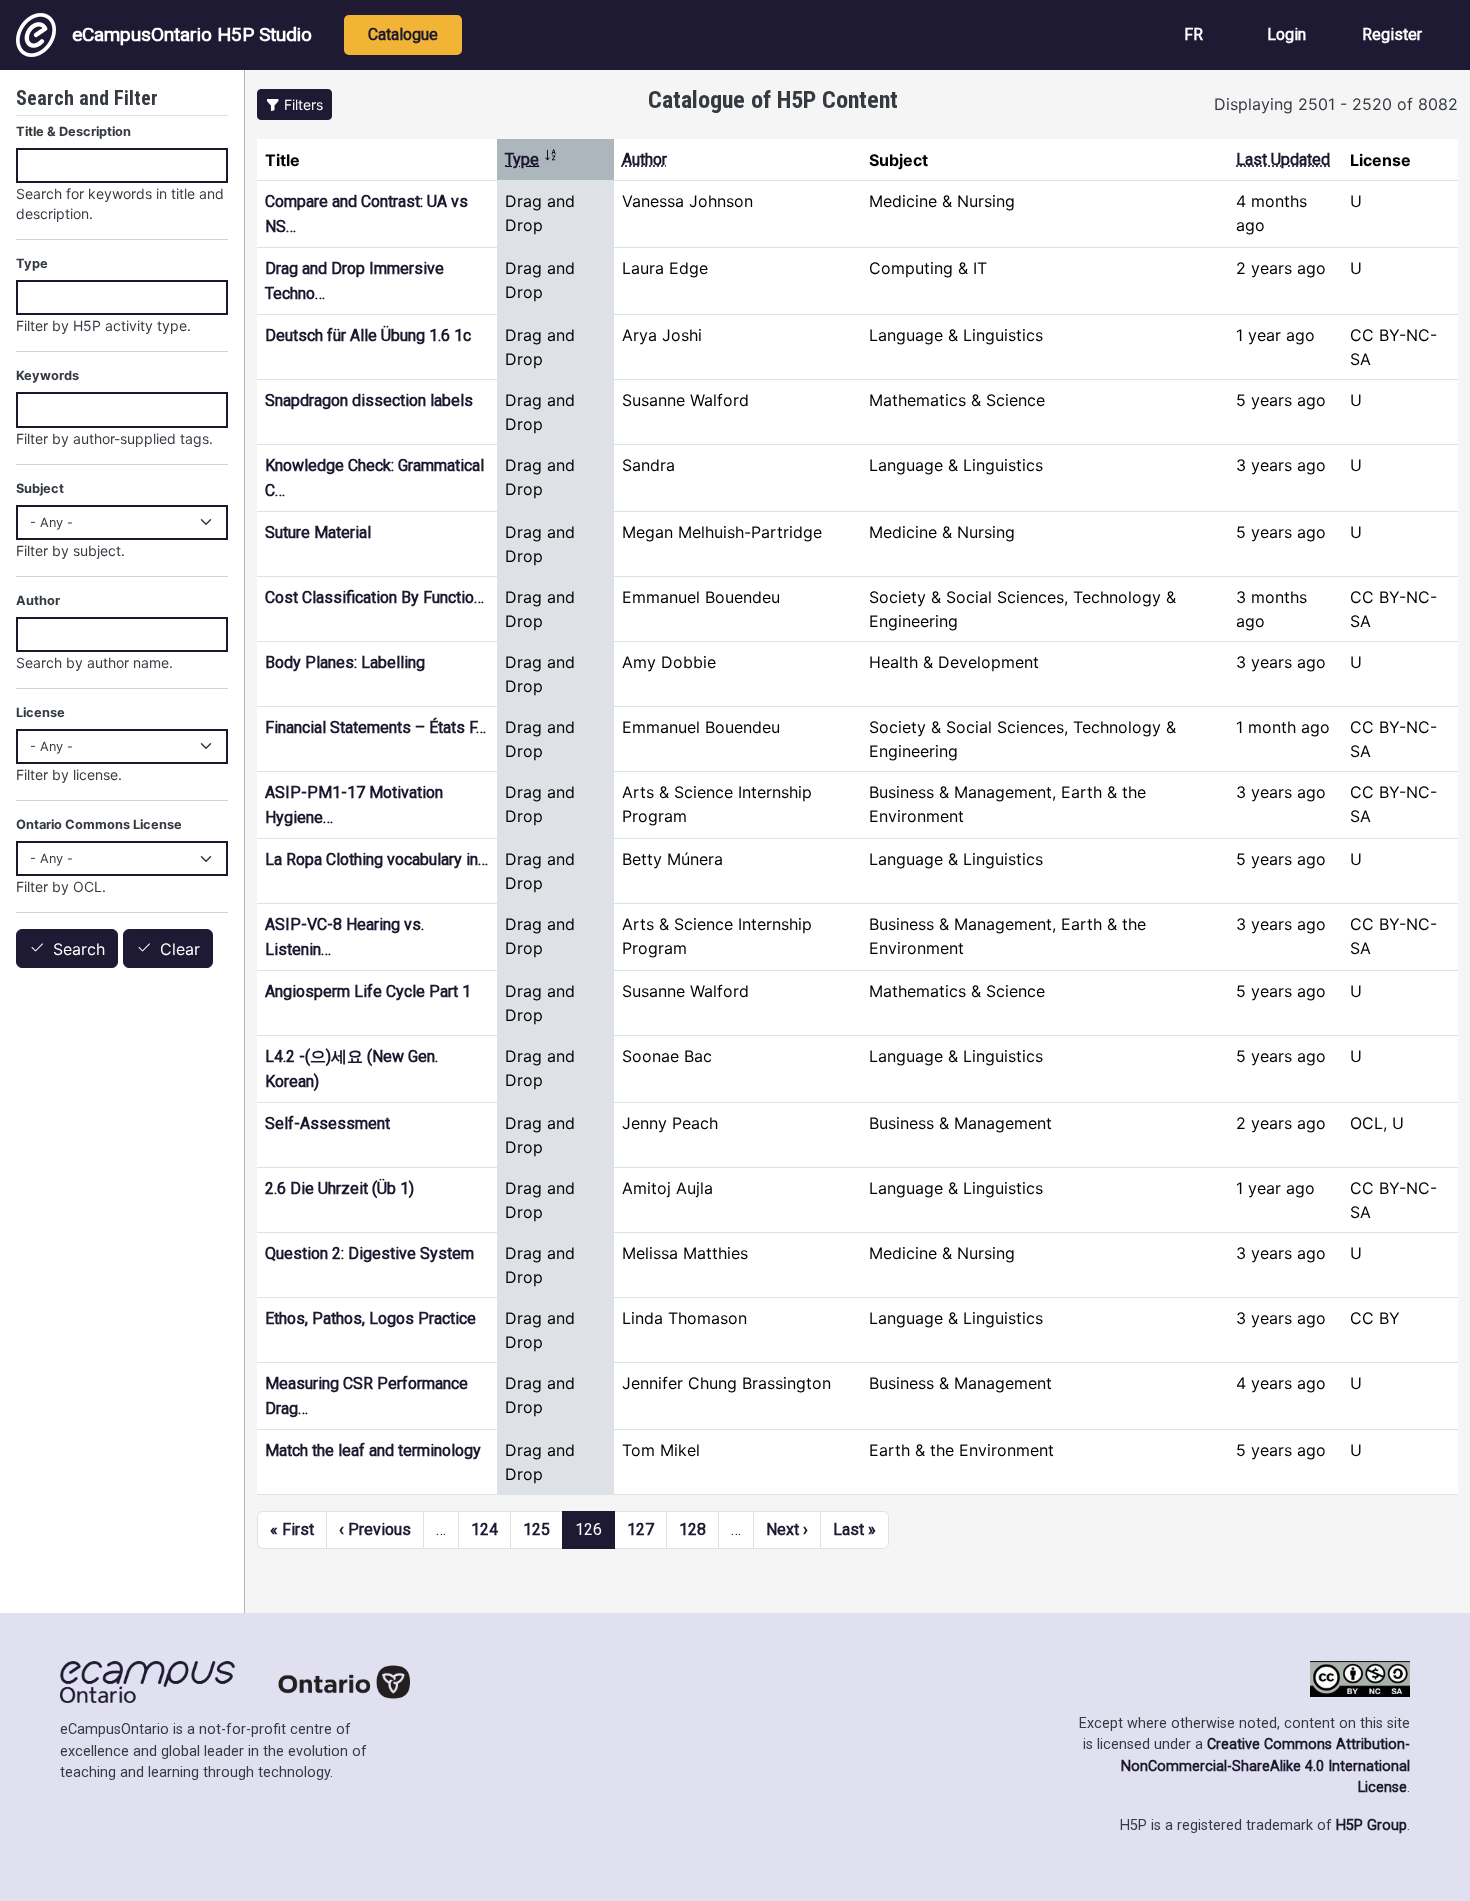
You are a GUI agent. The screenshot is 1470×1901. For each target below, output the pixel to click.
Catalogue (403, 34)
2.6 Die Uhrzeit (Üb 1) (339, 1188)
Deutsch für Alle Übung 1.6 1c (368, 335)
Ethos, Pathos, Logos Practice (370, 1318)
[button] (294, 104)
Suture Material (318, 532)
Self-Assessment (327, 1123)
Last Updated (1283, 159)
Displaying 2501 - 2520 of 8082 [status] (1336, 104)
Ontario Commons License (99, 824)
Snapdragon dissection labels (369, 400)
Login (1286, 34)
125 (536, 1529)
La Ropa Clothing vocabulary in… (376, 859)
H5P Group (1371, 1825)
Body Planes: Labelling (345, 662)
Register (1392, 34)
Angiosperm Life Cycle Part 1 (368, 991)
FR (1193, 34)
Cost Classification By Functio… (374, 597)
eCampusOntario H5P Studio (192, 34)
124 (484, 1529)
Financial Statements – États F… (375, 727)
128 (692, 1529)
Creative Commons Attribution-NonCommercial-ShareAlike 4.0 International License (1265, 1766)
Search (79, 949)
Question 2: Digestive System (369, 1253)
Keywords (47, 375)
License (40, 712)
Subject (40, 488)
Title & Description (73, 131)
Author (644, 159)
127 (640, 1529)
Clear (180, 949)
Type (531, 159)
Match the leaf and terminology (373, 1450)
